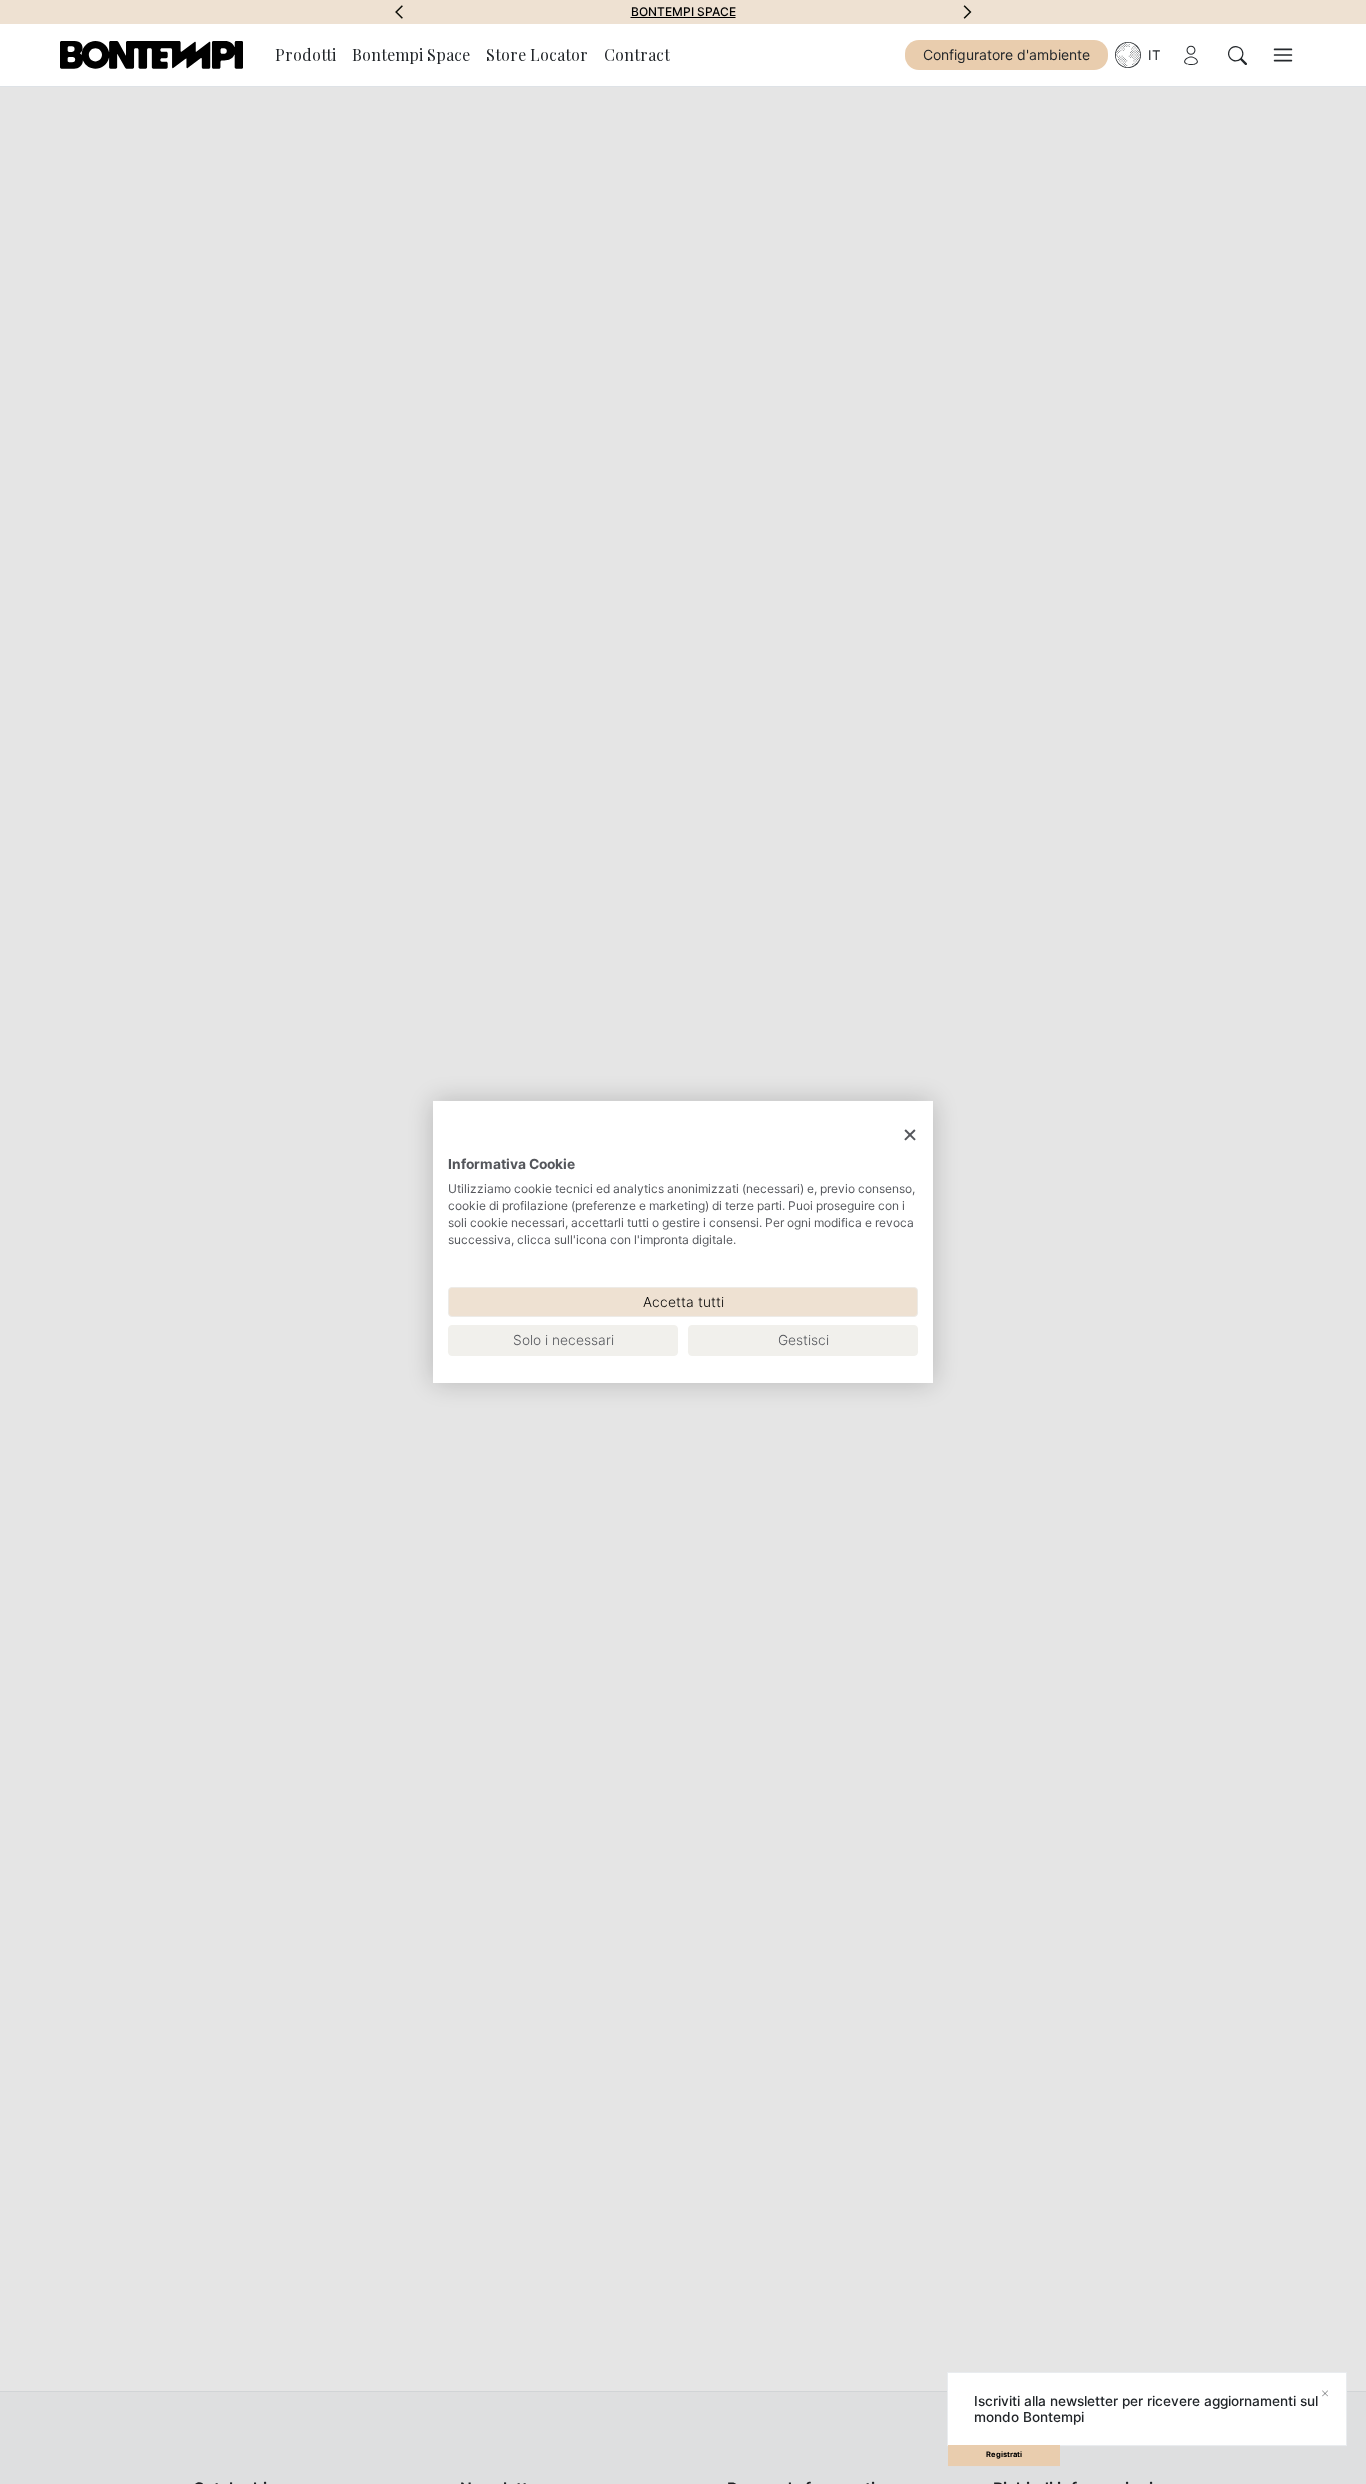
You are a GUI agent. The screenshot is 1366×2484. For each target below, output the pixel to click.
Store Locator (537, 54)
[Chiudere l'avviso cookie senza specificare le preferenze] (910, 1135)
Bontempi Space (683, 12)
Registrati (1004, 2454)
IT (1154, 55)
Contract (637, 54)
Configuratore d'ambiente (1006, 54)
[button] (399, 12)
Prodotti (305, 54)
